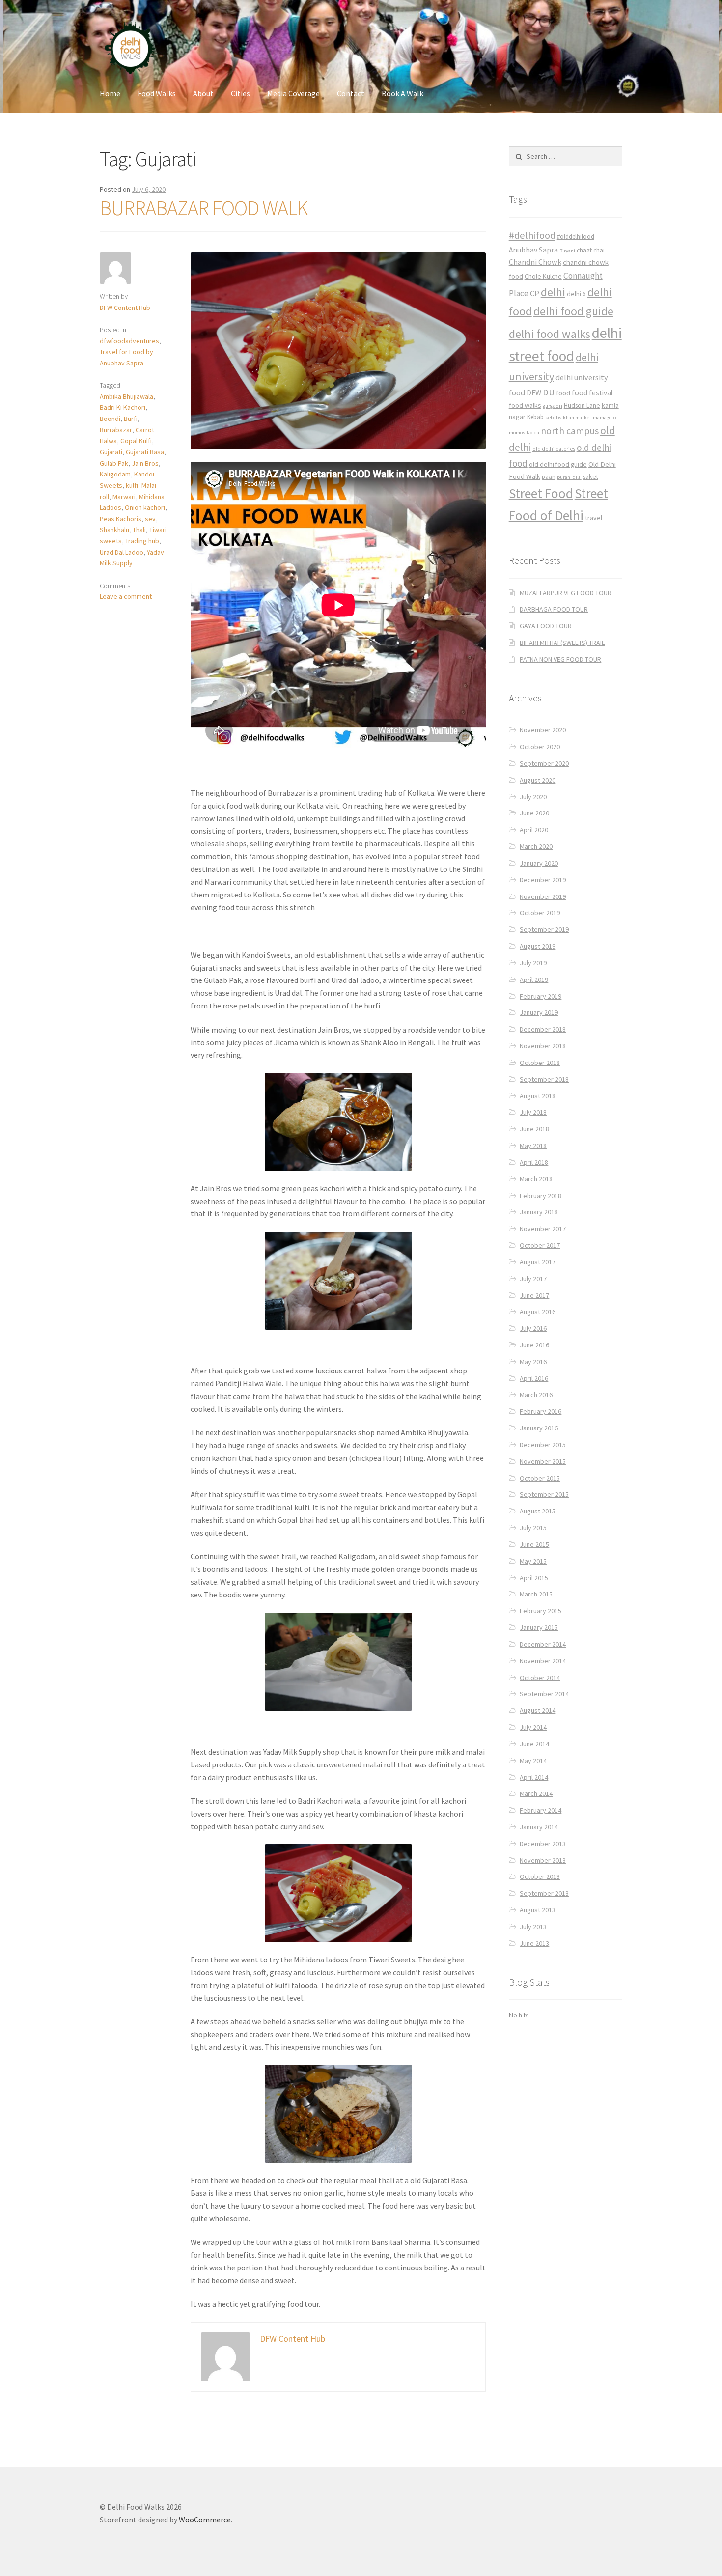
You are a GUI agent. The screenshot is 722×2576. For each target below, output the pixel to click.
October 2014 (540, 1678)
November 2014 (543, 1661)
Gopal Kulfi (136, 441)
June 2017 (534, 1295)
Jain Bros (145, 463)
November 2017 (543, 1229)
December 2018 (543, 1029)
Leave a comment (126, 596)
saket (591, 477)
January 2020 (539, 863)
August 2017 (538, 1262)
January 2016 (539, 1428)
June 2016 (534, 1345)
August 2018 (538, 1096)
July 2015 (533, 1528)
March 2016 (536, 1395)
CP (535, 293)
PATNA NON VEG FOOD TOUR (560, 659)
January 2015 (539, 1627)
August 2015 (538, 1511)
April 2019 (534, 980)
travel (594, 518)
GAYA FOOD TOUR (546, 626)
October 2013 (540, 1876)
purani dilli (569, 477)
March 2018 (536, 1179)
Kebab (535, 417)
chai (599, 250)
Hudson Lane (582, 406)
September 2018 (544, 1079)
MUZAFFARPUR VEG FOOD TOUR (566, 593)
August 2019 (538, 946)
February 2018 (541, 1196)
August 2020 (538, 780)
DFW (534, 393)
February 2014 (541, 1810)
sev (150, 519)
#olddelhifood (576, 237)
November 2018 (543, 1046)
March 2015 (536, 1594)
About (203, 93)
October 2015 (540, 1478)
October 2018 (540, 1063)
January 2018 (539, 1212)
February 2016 (541, 1411)
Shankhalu (114, 530)
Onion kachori (145, 507)
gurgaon (553, 406)
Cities (240, 93)
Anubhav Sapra (533, 250)
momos (517, 433)
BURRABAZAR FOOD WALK (204, 208)
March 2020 (536, 846)
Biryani (567, 251)
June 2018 (534, 1129)
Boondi (110, 419)
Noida (533, 433)
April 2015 (534, 1578)
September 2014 (544, 1694)
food (563, 393)
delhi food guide (573, 311)
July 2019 (533, 963)
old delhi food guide (558, 464)
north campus (570, 431)
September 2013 (544, 1893)
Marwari (124, 497)
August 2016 (538, 1312)
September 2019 (544, 929)
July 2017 (533, 1279)
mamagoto (604, 417)
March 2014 (536, 1793)
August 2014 (538, 1710)
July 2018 (533, 1112)
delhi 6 (576, 294)
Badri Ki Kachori (123, 407)
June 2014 (534, 1744)
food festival (592, 393)
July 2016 (533, 1328)
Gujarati (111, 452)
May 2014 (533, 1761)
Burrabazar (116, 430)
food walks (525, 405)
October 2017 (540, 1245)
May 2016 (533, 1362)
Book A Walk (403, 93)
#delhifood (532, 235)
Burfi (131, 419)
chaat (584, 250)
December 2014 (543, 1644)
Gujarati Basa (145, 452)
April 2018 (534, 1162)
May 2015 (533, 1561)
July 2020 (533, 797)
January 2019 (539, 1012)
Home (110, 93)
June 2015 (534, 1544)
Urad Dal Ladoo (122, 552)
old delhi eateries (554, 449)
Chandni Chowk (535, 262)
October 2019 (540, 913)
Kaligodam (115, 474)
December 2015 (543, 1445)
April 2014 (534, 1777)
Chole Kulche (543, 276)
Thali (139, 530)
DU (549, 392)
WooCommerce (205, 2520)
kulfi (132, 485)
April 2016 (534, 1378)
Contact (351, 93)
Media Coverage (293, 93)
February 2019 (541, 996)
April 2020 (534, 830)
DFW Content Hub (125, 308)
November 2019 (543, 896)
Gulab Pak (114, 463)
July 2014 (533, 1727)
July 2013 (533, 1927)
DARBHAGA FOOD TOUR (554, 609)
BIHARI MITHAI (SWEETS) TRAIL (562, 643)
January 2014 (539, 1827)
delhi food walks (550, 334)
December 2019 (543, 880)
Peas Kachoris (121, 519)
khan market (577, 417)
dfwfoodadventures (129, 341)
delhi (553, 292)
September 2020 (544, 763)
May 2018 (533, 1146)
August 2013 (538, 1910)
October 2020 (540, 747)
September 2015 (544, 1494)
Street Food (541, 493)
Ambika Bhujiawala (126, 396)
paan (549, 477)
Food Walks (157, 93)
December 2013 (543, 1844)
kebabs (553, 417)
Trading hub (142, 541)
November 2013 (543, 1860)
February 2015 (541, 1611)
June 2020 (534, 813)
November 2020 (543, 730)
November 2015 (543, 1461)
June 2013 (534, 1943)
